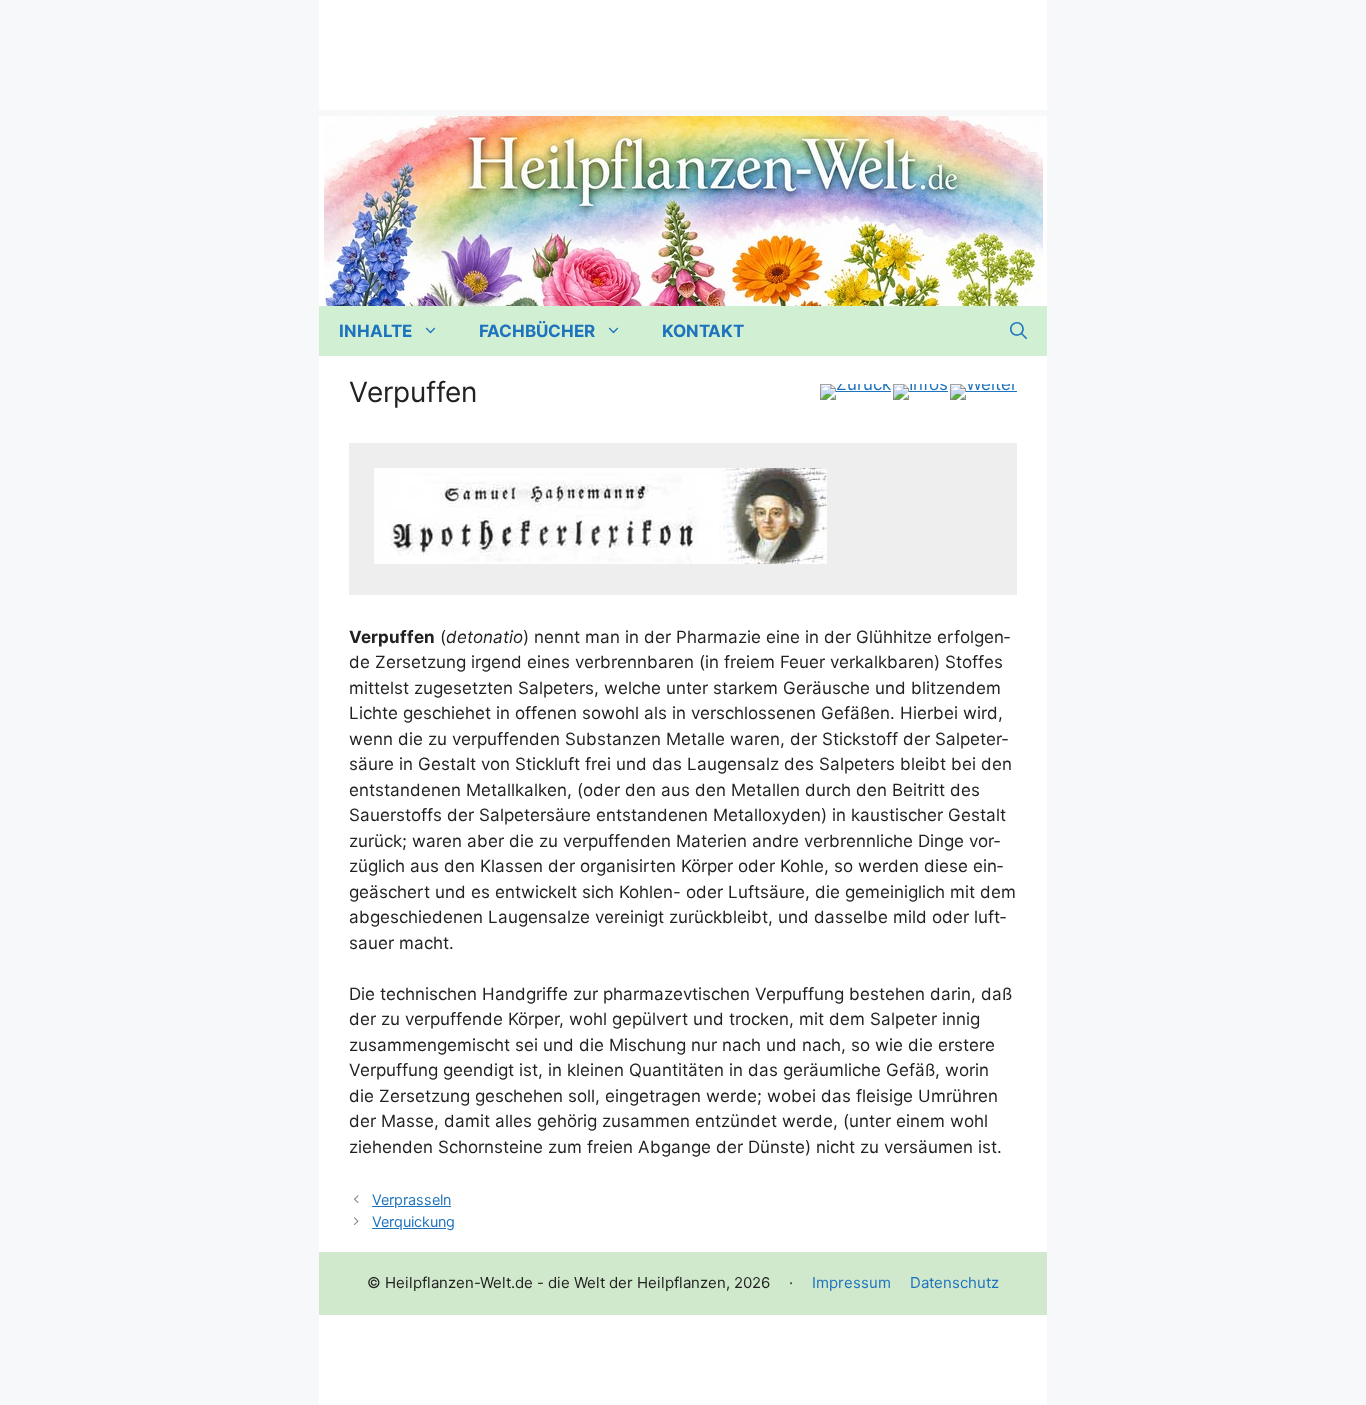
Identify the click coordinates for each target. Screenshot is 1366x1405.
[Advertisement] (683, 45)
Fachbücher (537, 331)
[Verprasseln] (855, 392)
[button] (1018, 331)
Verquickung (413, 1221)
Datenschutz (954, 1282)
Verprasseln (411, 1199)
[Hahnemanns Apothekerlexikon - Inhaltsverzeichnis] (920, 392)
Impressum (851, 1282)
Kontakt (703, 331)
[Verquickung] (983, 392)
